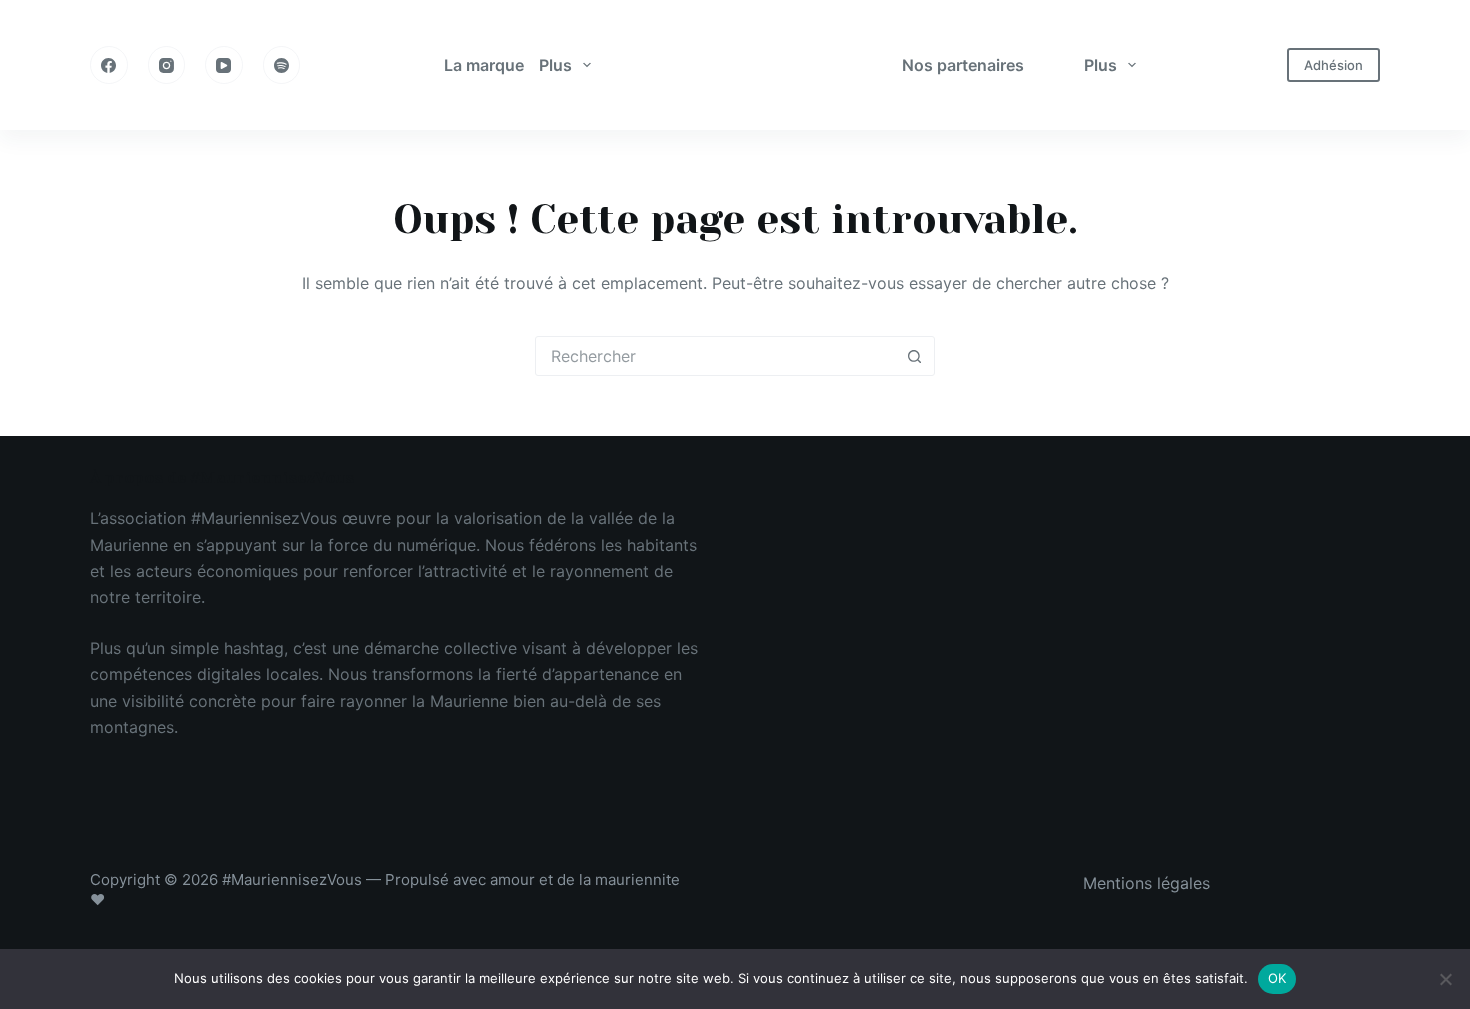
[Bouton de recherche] (914, 356)
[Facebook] (109, 65)
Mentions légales (1146, 883)
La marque (484, 65)
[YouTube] (224, 65)
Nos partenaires (963, 65)
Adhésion (1333, 65)
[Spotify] (282, 65)
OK (1277, 978)
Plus (555, 65)
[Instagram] (167, 65)
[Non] (1445, 979)
